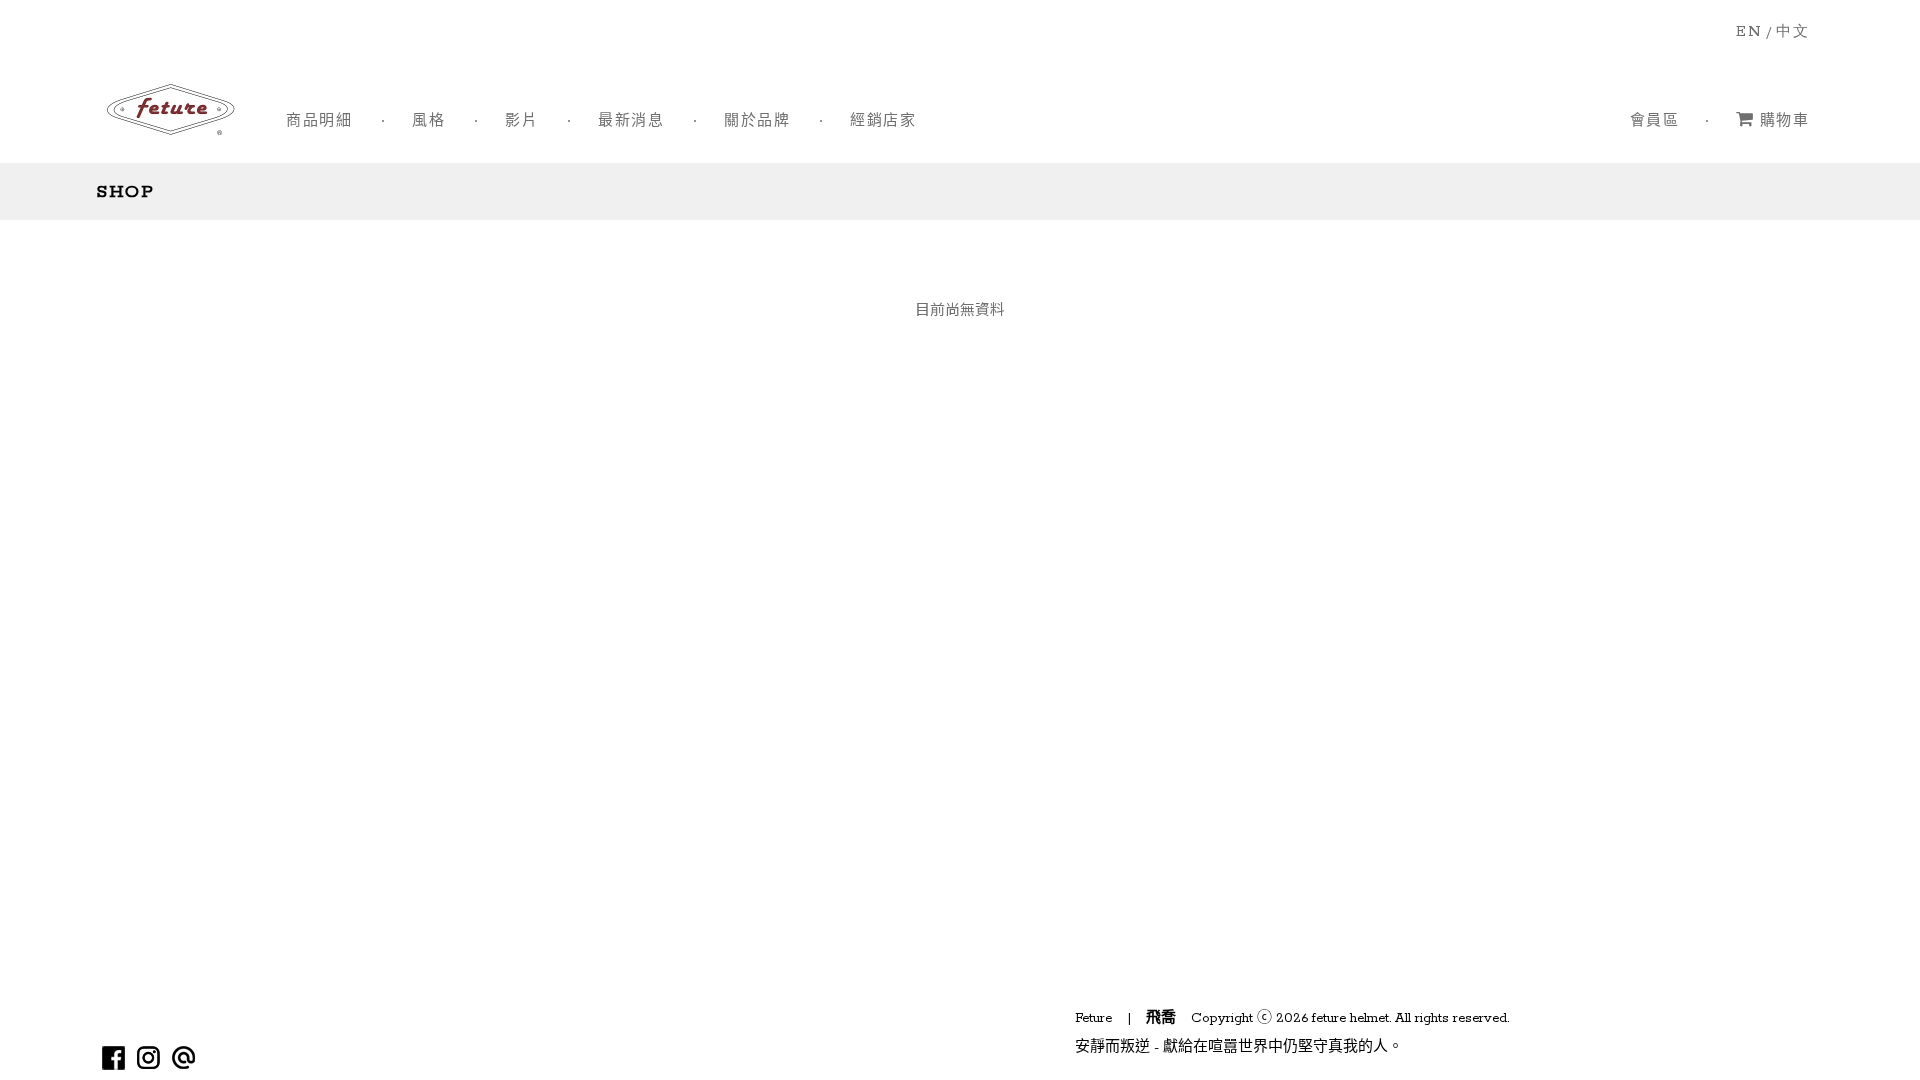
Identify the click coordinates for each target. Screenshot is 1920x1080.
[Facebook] (113, 1057)
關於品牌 (757, 121)
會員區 (1655, 121)
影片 (521, 121)
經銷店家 (883, 121)
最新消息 (631, 121)
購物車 (1784, 121)
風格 (428, 121)
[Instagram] (148, 1057)
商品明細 (319, 121)
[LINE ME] (183, 1057)
